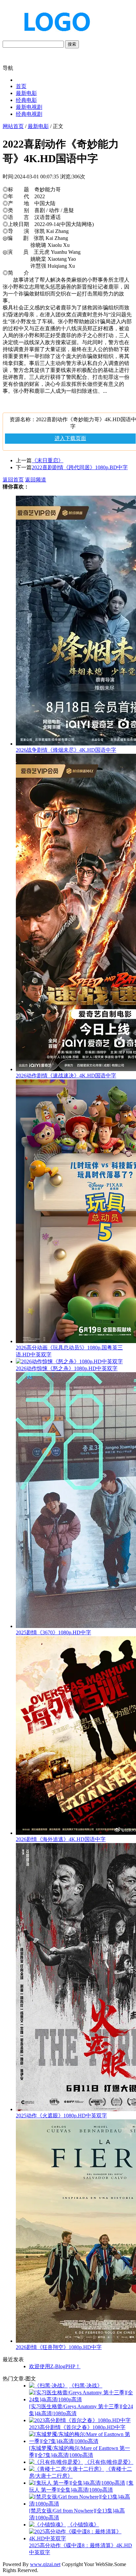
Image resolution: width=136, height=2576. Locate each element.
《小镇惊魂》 (83, 2525)
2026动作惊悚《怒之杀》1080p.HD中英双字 (67, 1368)
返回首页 (13, 480)
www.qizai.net (45, 2564)
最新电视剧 (29, 107)
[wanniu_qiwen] (54, 37)
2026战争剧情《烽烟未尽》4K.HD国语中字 (66, 750)
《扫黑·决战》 (86, 2386)
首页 (21, 86)
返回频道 (36, 480)
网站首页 (13, 126)
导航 (8, 68)
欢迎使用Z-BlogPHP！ (55, 2366)
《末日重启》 (48, 460)
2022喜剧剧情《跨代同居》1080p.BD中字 (80, 467)
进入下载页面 (70, 438)
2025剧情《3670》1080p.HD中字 (53, 1632)
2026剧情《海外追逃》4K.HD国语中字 (61, 1839)
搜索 (72, 44)
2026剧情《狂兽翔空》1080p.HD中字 (59, 2347)
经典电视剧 (29, 114)
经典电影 (26, 100)
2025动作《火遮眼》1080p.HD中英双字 (61, 2116)
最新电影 (26, 93)
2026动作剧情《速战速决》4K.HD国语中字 (66, 1076)
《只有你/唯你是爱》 (109, 2462)
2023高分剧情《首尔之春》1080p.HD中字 (77, 2427)
